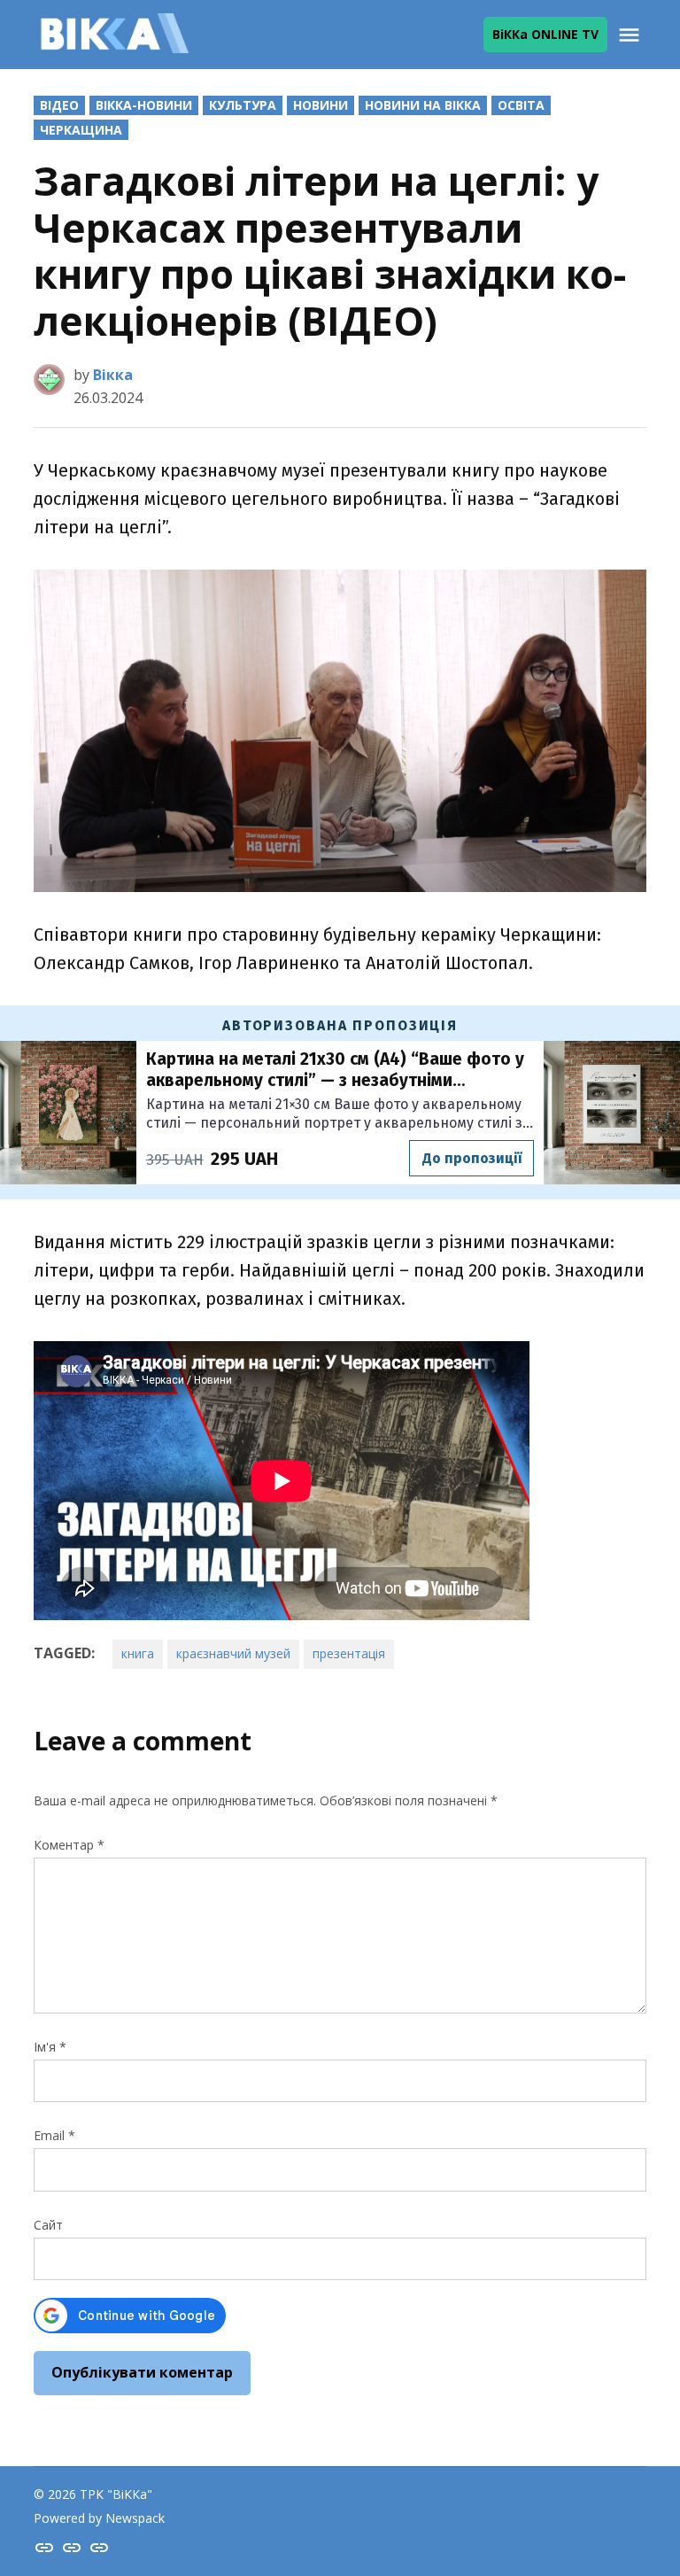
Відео (59, 105)
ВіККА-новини (144, 105)
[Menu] (631, 35)
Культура (243, 105)
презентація (349, 1653)
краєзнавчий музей (233, 1653)
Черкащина (81, 130)
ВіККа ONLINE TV (545, 34)
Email (54, 2135)
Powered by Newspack (99, 2518)
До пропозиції (472, 1158)
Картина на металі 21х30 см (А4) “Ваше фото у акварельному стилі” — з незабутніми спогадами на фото (335, 1070)
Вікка (113, 375)
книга (138, 1653)
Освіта (521, 105)
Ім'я (50, 2047)
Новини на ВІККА (423, 105)
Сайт (48, 2225)
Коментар (69, 1845)
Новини (321, 105)
